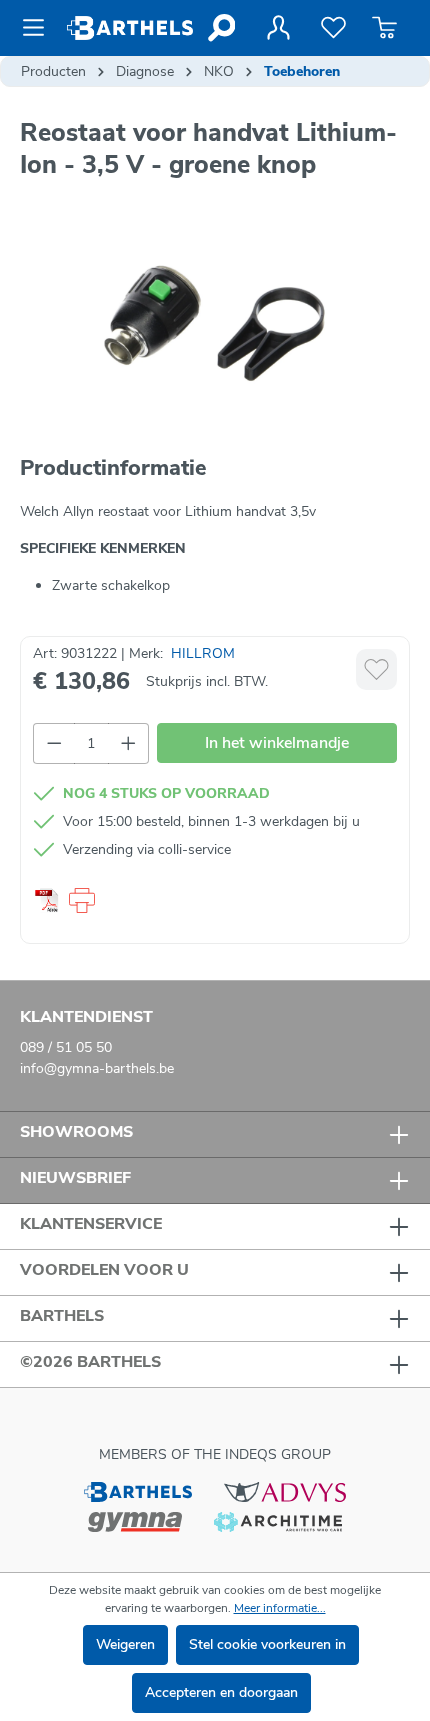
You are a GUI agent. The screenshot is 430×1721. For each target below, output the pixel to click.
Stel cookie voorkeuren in (267, 1644)
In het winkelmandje (277, 743)
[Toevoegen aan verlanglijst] (376, 669)
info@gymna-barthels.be (97, 1068)
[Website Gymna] (135, 1520)
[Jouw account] (278, 28)
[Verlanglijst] (333, 28)
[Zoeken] (220, 28)
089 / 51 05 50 (66, 1047)
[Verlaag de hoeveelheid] (54, 743)
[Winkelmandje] (384, 28)
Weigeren (125, 1644)
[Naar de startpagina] (130, 28)
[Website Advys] (284, 1491)
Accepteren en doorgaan (221, 1692)
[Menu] (39, 28)
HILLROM (203, 653)
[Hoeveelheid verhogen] (129, 743)
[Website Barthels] (138, 1491)
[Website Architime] (278, 1520)
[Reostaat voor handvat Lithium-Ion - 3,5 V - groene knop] (214, 323)
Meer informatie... (280, 1608)
